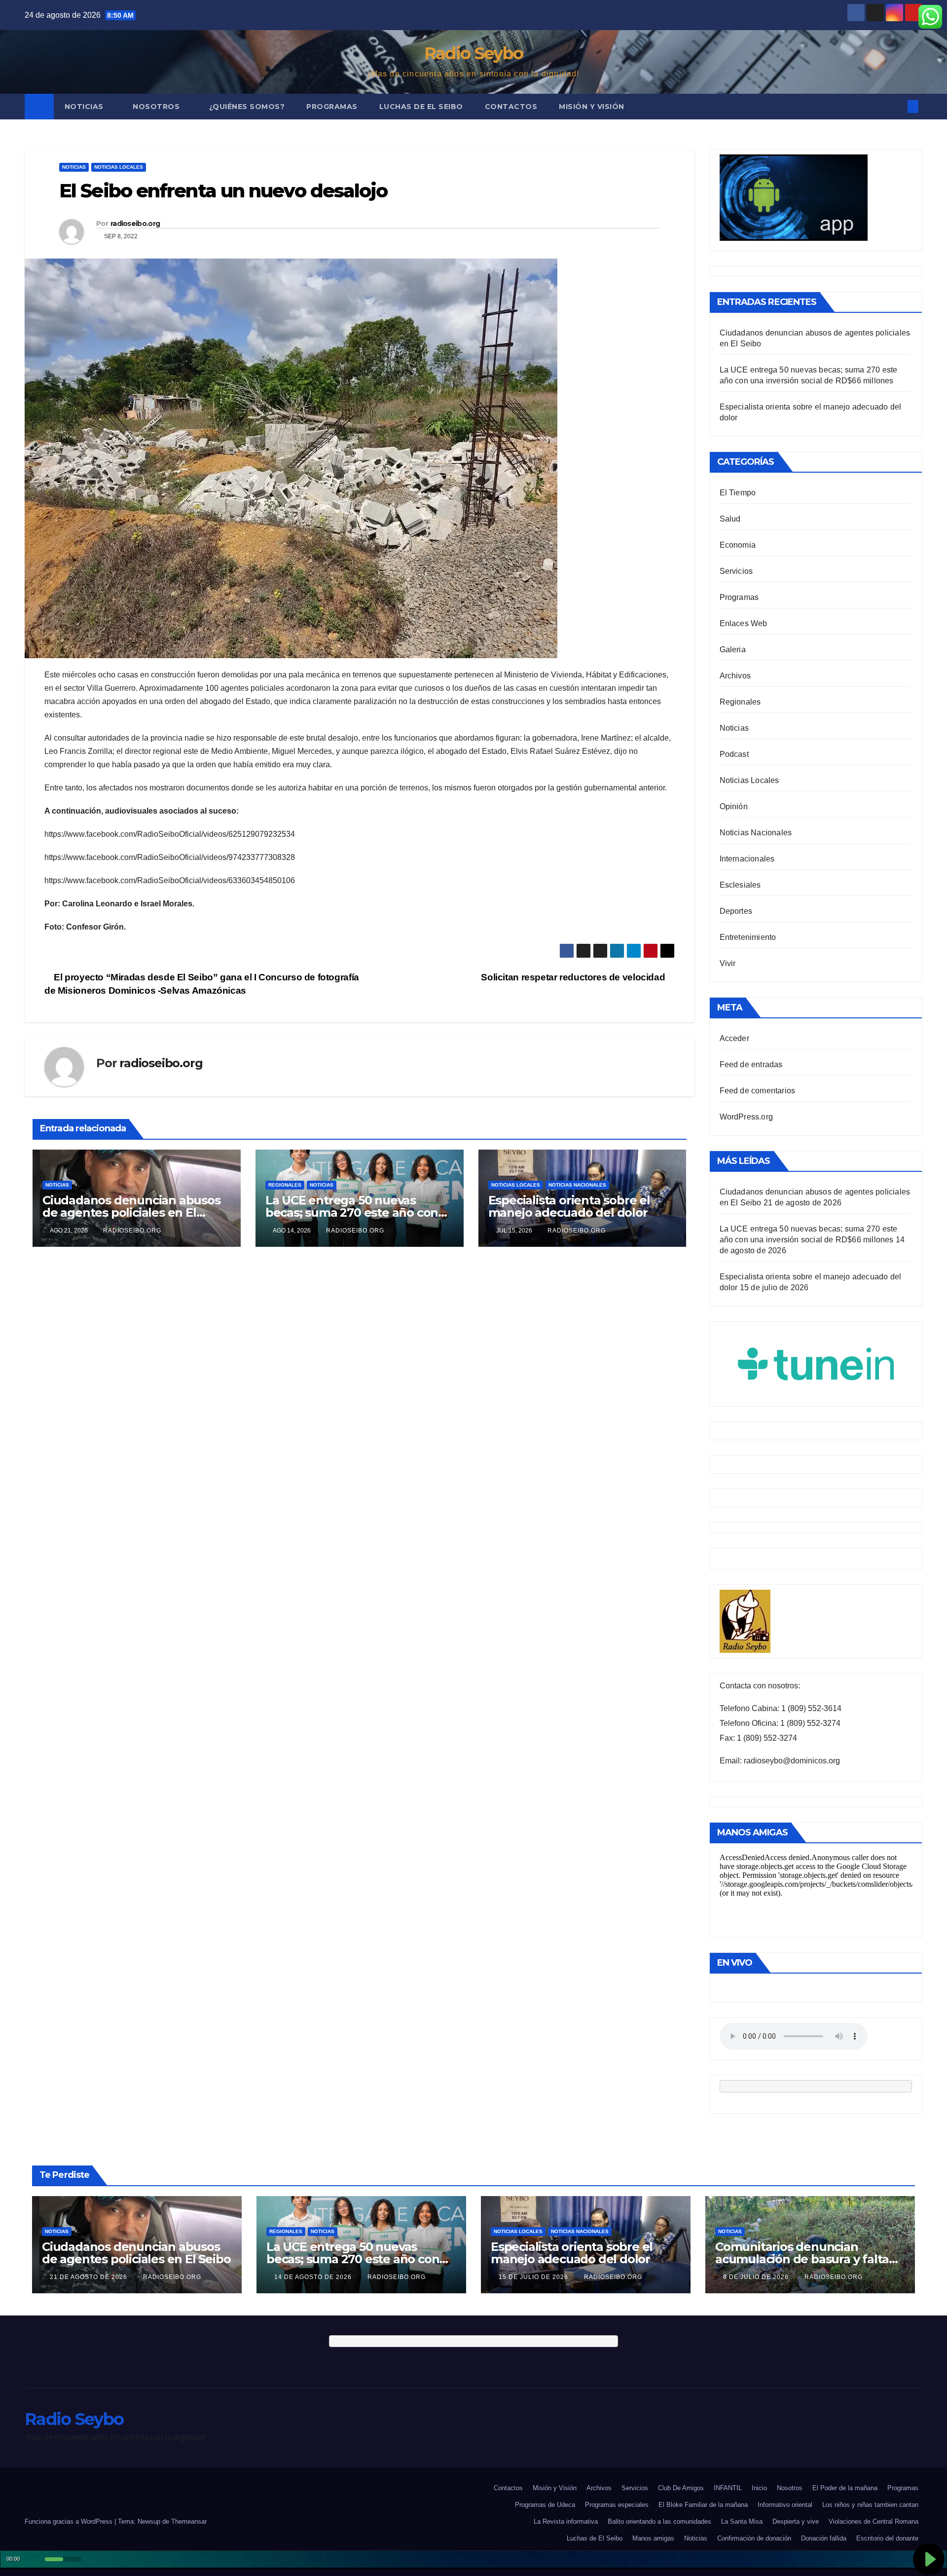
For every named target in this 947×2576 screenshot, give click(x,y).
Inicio (759, 2488)
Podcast (734, 754)
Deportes (736, 911)
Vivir (728, 963)
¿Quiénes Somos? (247, 107)
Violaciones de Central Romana (874, 2521)
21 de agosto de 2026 (90, 2277)
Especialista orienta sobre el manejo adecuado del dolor (569, 1206)
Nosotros (157, 107)
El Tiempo (738, 493)
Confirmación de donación (754, 2538)
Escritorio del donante (887, 2538)
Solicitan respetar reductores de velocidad (574, 977)
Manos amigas (653, 2538)
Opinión (734, 806)
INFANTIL (728, 2488)
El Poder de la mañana (845, 2488)
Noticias (85, 107)
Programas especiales (617, 2505)
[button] (897, 106)
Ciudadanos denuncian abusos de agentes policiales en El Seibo (131, 1213)
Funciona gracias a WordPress (70, 2521)
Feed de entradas (751, 1064)
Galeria (733, 650)
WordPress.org (747, 1117)
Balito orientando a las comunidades (659, 2521)
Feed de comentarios (758, 1091)
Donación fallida (824, 2538)
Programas (332, 107)
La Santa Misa (742, 2521)
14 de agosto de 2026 (314, 2277)
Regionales (285, 1185)
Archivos (735, 676)
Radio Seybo (473, 53)
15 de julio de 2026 (534, 2277)
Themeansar (189, 2521)
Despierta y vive (796, 2521)
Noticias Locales (119, 167)
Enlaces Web (744, 623)
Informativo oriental (785, 2505)
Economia (738, 545)
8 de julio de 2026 (757, 2277)
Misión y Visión (592, 107)
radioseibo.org (135, 224)
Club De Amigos (681, 2488)
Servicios (736, 571)
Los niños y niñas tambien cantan (870, 2505)
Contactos (511, 107)
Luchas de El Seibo (421, 107)
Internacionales (747, 859)
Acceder (734, 1038)
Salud (730, 519)
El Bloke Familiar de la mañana (703, 2505)
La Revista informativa (566, 2521)
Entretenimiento (748, 937)
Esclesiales (740, 885)
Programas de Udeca (545, 2505)
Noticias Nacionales (577, 1185)
